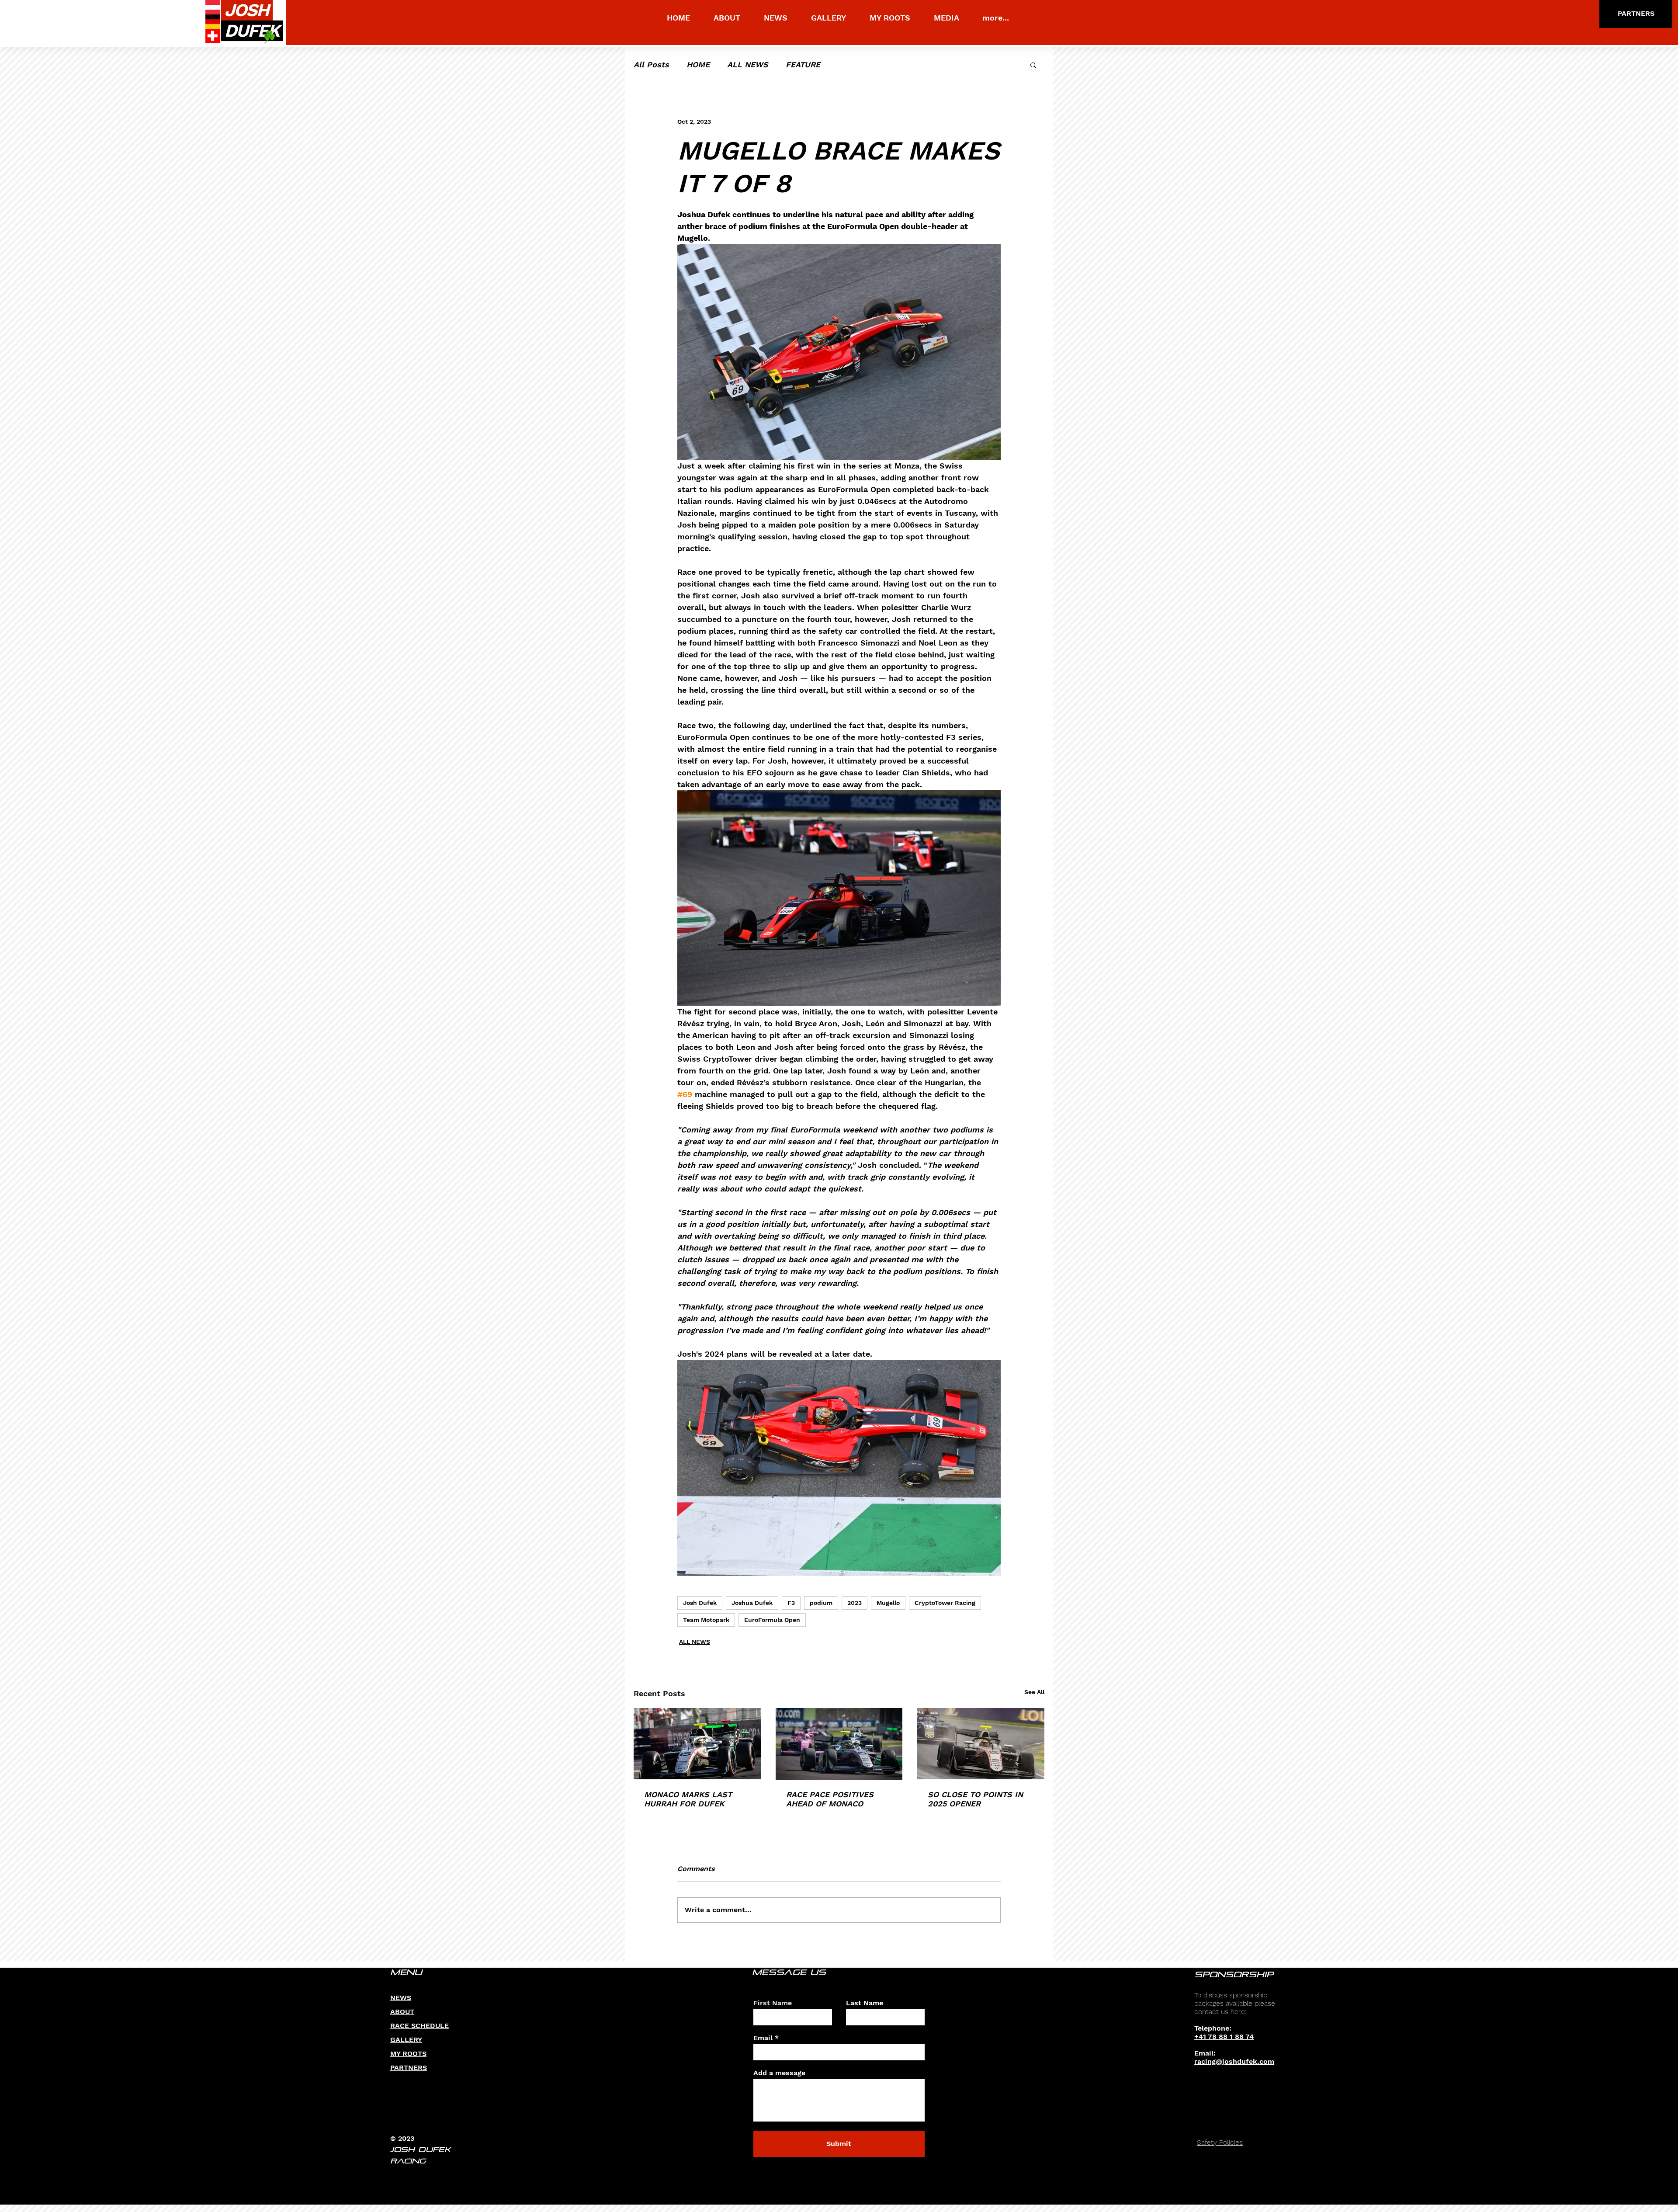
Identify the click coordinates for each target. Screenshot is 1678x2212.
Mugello (888, 1603)
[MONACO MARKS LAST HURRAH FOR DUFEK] (697, 1744)
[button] (1033, 65)
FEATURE (803, 64)
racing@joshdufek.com (1234, 2061)
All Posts (651, 64)
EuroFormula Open (772, 1620)
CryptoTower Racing (945, 1603)
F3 (791, 1603)
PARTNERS (409, 2068)
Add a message (779, 2073)
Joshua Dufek (752, 1603)
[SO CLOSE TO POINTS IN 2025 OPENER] (981, 1744)
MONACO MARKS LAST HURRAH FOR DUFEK (688, 1799)
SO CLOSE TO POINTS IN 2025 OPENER (975, 1799)
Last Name (865, 2003)
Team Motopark (706, 1620)
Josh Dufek (700, 1603)
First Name (773, 2003)
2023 (855, 1603)
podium (821, 1603)
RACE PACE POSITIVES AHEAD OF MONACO (830, 1799)
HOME (698, 64)
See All (1034, 1692)
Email (763, 2038)
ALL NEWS (748, 64)
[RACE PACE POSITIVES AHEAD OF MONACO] (839, 1744)
